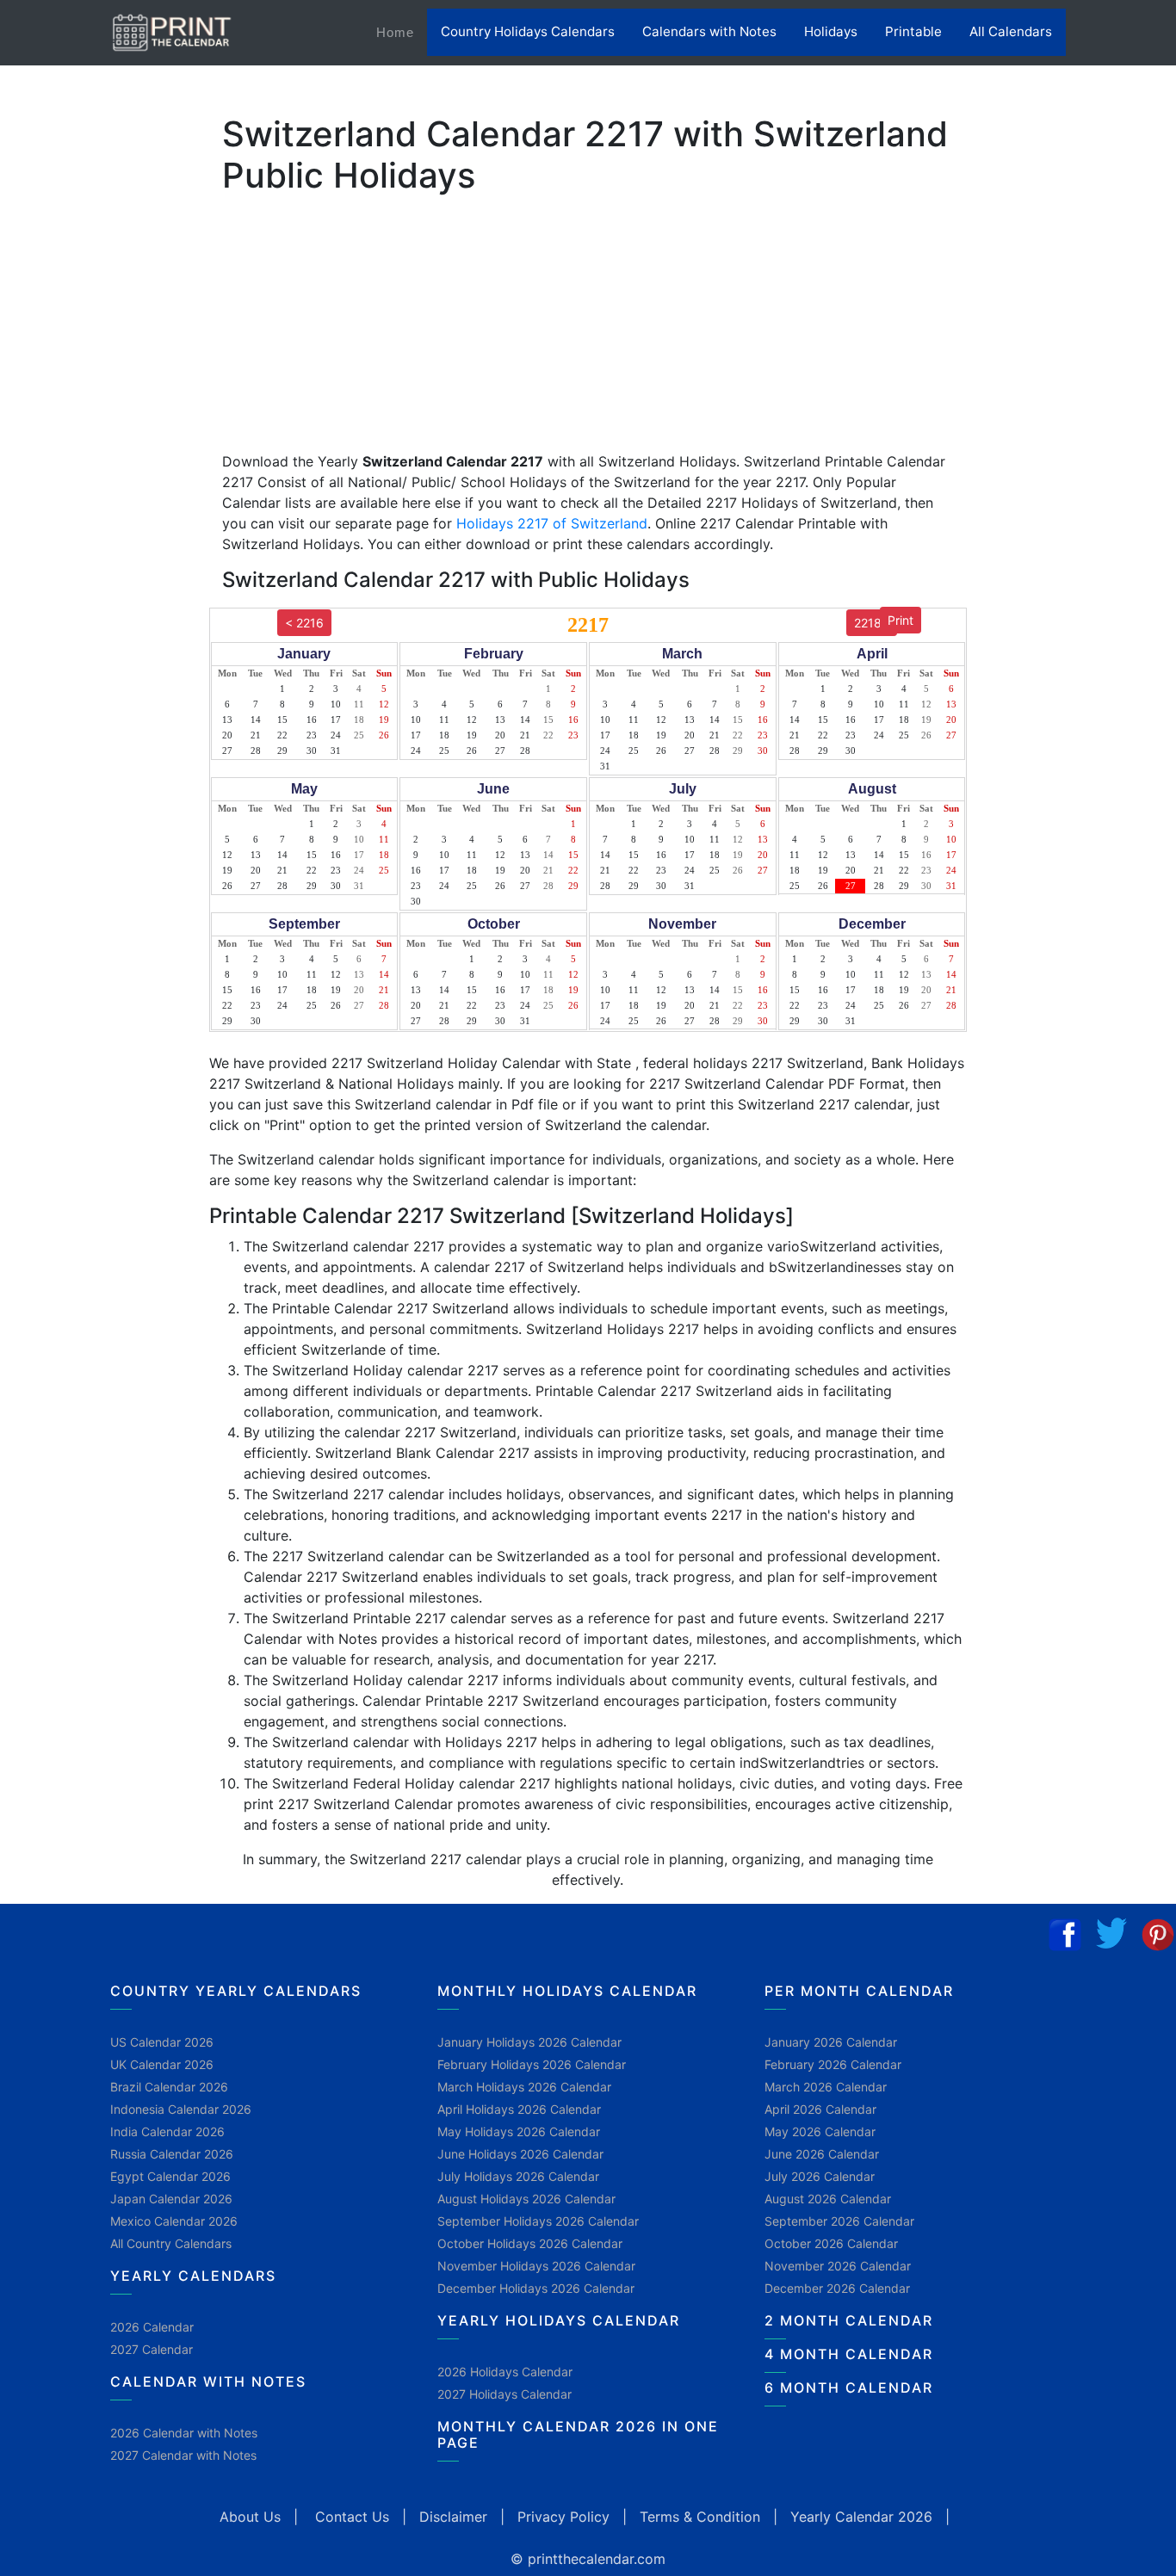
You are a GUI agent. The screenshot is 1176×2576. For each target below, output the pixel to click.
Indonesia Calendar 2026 (181, 2109)
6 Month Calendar (849, 2388)
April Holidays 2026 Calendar (519, 2109)
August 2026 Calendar (828, 2199)
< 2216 (304, 623)
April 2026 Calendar (820, 2109)
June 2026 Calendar (822, 2154)
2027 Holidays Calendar (504, 2394)
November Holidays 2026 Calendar (536, 2266)
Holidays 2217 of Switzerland (552, 523)
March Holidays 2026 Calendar (524, 2087)
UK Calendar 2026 (162, 2064)
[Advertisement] (99, 538)
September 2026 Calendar (839, 2221)
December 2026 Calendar (837, 2288)
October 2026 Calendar (831, 2243)
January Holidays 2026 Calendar (529, 2042)
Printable (913, 31)
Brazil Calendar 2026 (169, 2087)
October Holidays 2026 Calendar (530, 2243)
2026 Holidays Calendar (505, 2372)
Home (402, 32)
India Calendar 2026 (167, 2131)
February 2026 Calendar (833, 2064)
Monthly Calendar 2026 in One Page (578, 2434)
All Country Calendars (171, 2243)
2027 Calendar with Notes (183, 2455)
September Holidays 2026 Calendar (538, 2221)
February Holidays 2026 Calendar (532, 2064)
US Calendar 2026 (162, 2042)
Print (901, 620)
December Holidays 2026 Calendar (536, 2288)
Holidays (831, 31)
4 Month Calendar (849, 2354)
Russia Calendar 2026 (172, 2154)
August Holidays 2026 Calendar (526, 2199)
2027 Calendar (152, 2349)
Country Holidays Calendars (528, 31)
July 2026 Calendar (820, 2176)
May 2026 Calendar (820, 2131)
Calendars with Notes (709, 31)
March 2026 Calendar (826, 2087)
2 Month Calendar (849, 2320)
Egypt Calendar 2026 (170, 2176)
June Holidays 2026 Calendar (520, 2154)
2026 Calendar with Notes (184, 2433)
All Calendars (1011, 31)
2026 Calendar (152, 2327)
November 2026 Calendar (838, 2266)
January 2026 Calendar (831, 2042)
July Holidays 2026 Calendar (518, 2176)
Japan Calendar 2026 (171, 2199)
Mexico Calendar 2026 (174, 2221)
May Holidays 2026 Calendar (519, 2131)
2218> (872, 623)
